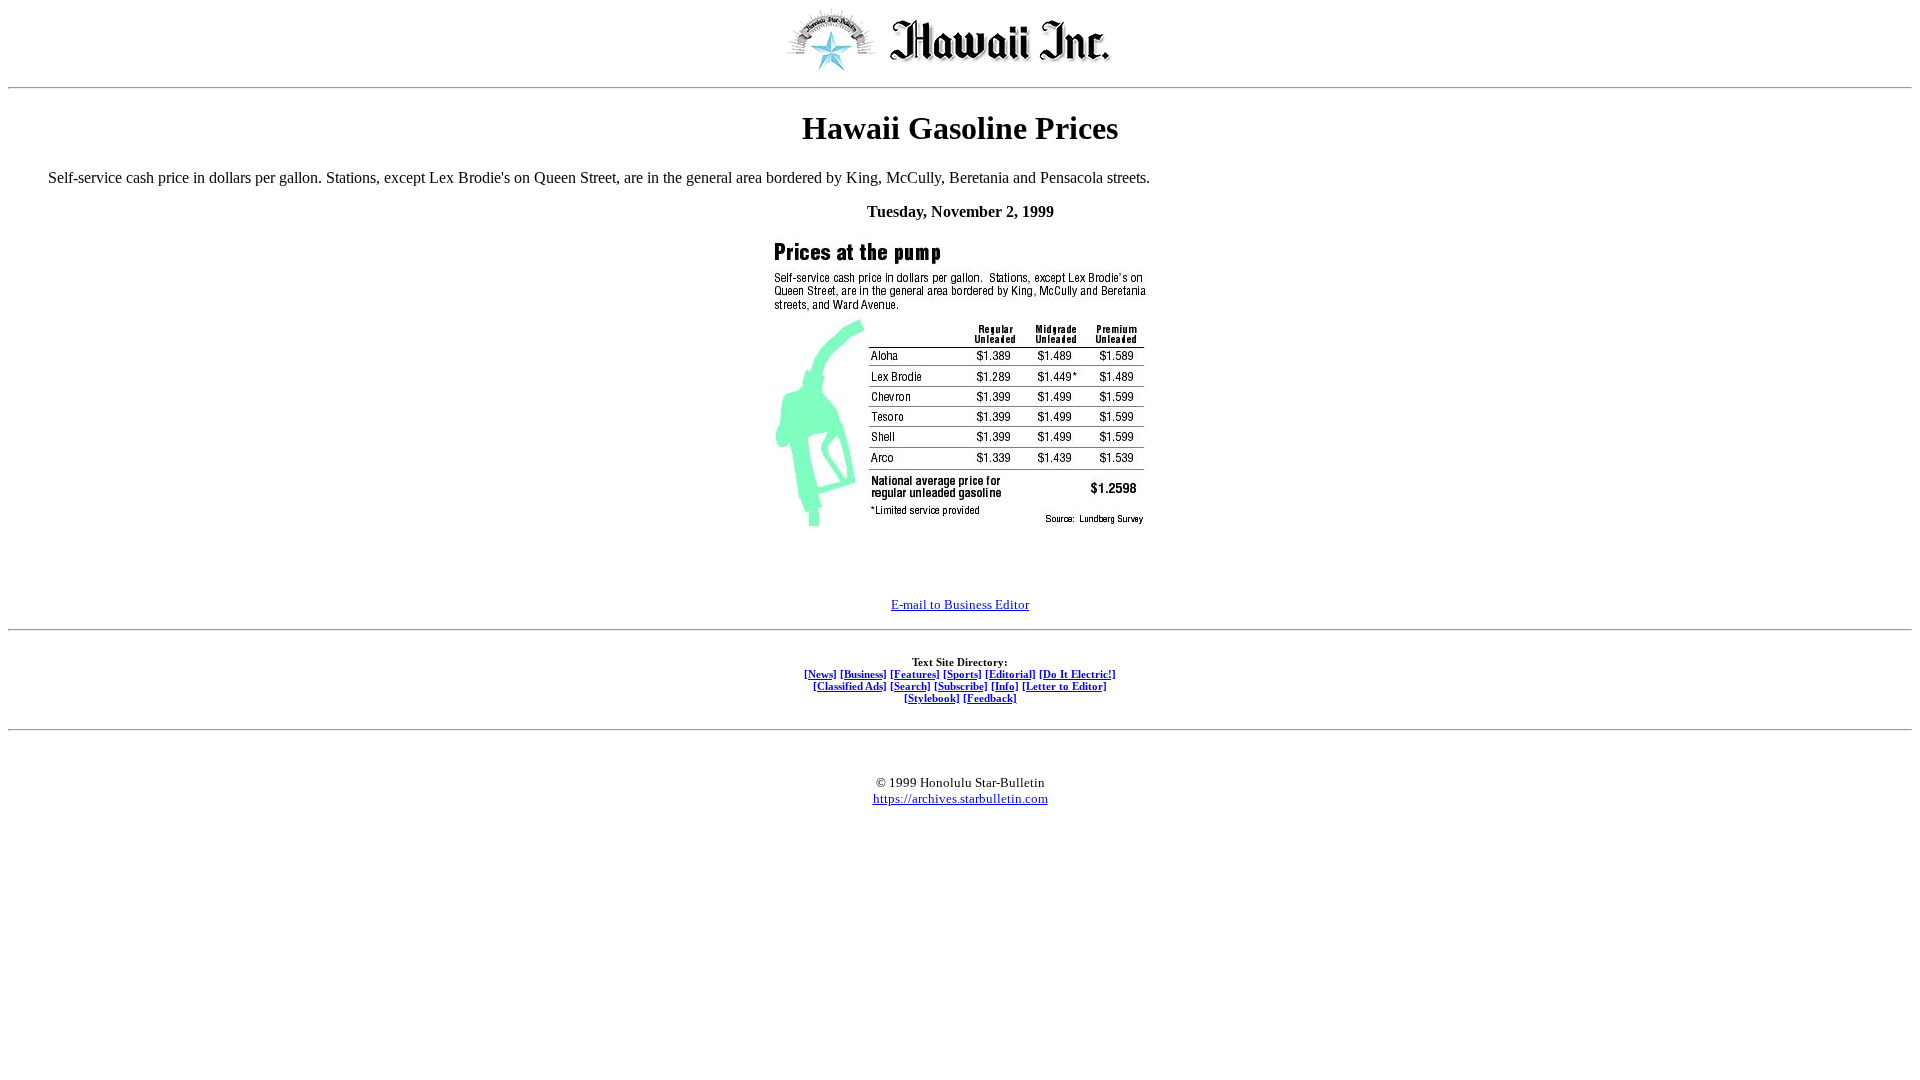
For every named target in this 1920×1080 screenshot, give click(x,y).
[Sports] (962, 674)
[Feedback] (990, 698)
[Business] (863, 674)
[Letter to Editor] (1064, 686)
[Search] (910, 686)
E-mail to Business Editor (960, 604)
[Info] (1005, 686)
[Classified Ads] (850, 686)
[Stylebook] (932, 698)
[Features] (915, 674)
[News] (820, 674)
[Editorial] (1010, 674)
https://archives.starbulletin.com (960, 798)
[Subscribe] (961, 686)
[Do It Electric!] (1077, 674)
